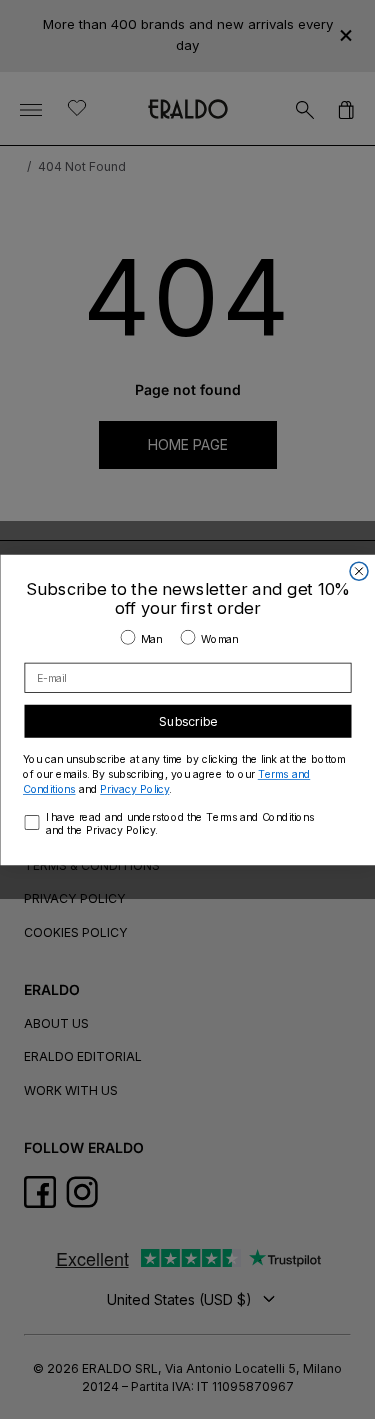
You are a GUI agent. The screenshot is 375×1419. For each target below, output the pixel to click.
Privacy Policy (134, 788)
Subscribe (188, 720)
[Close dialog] (359, 571)
